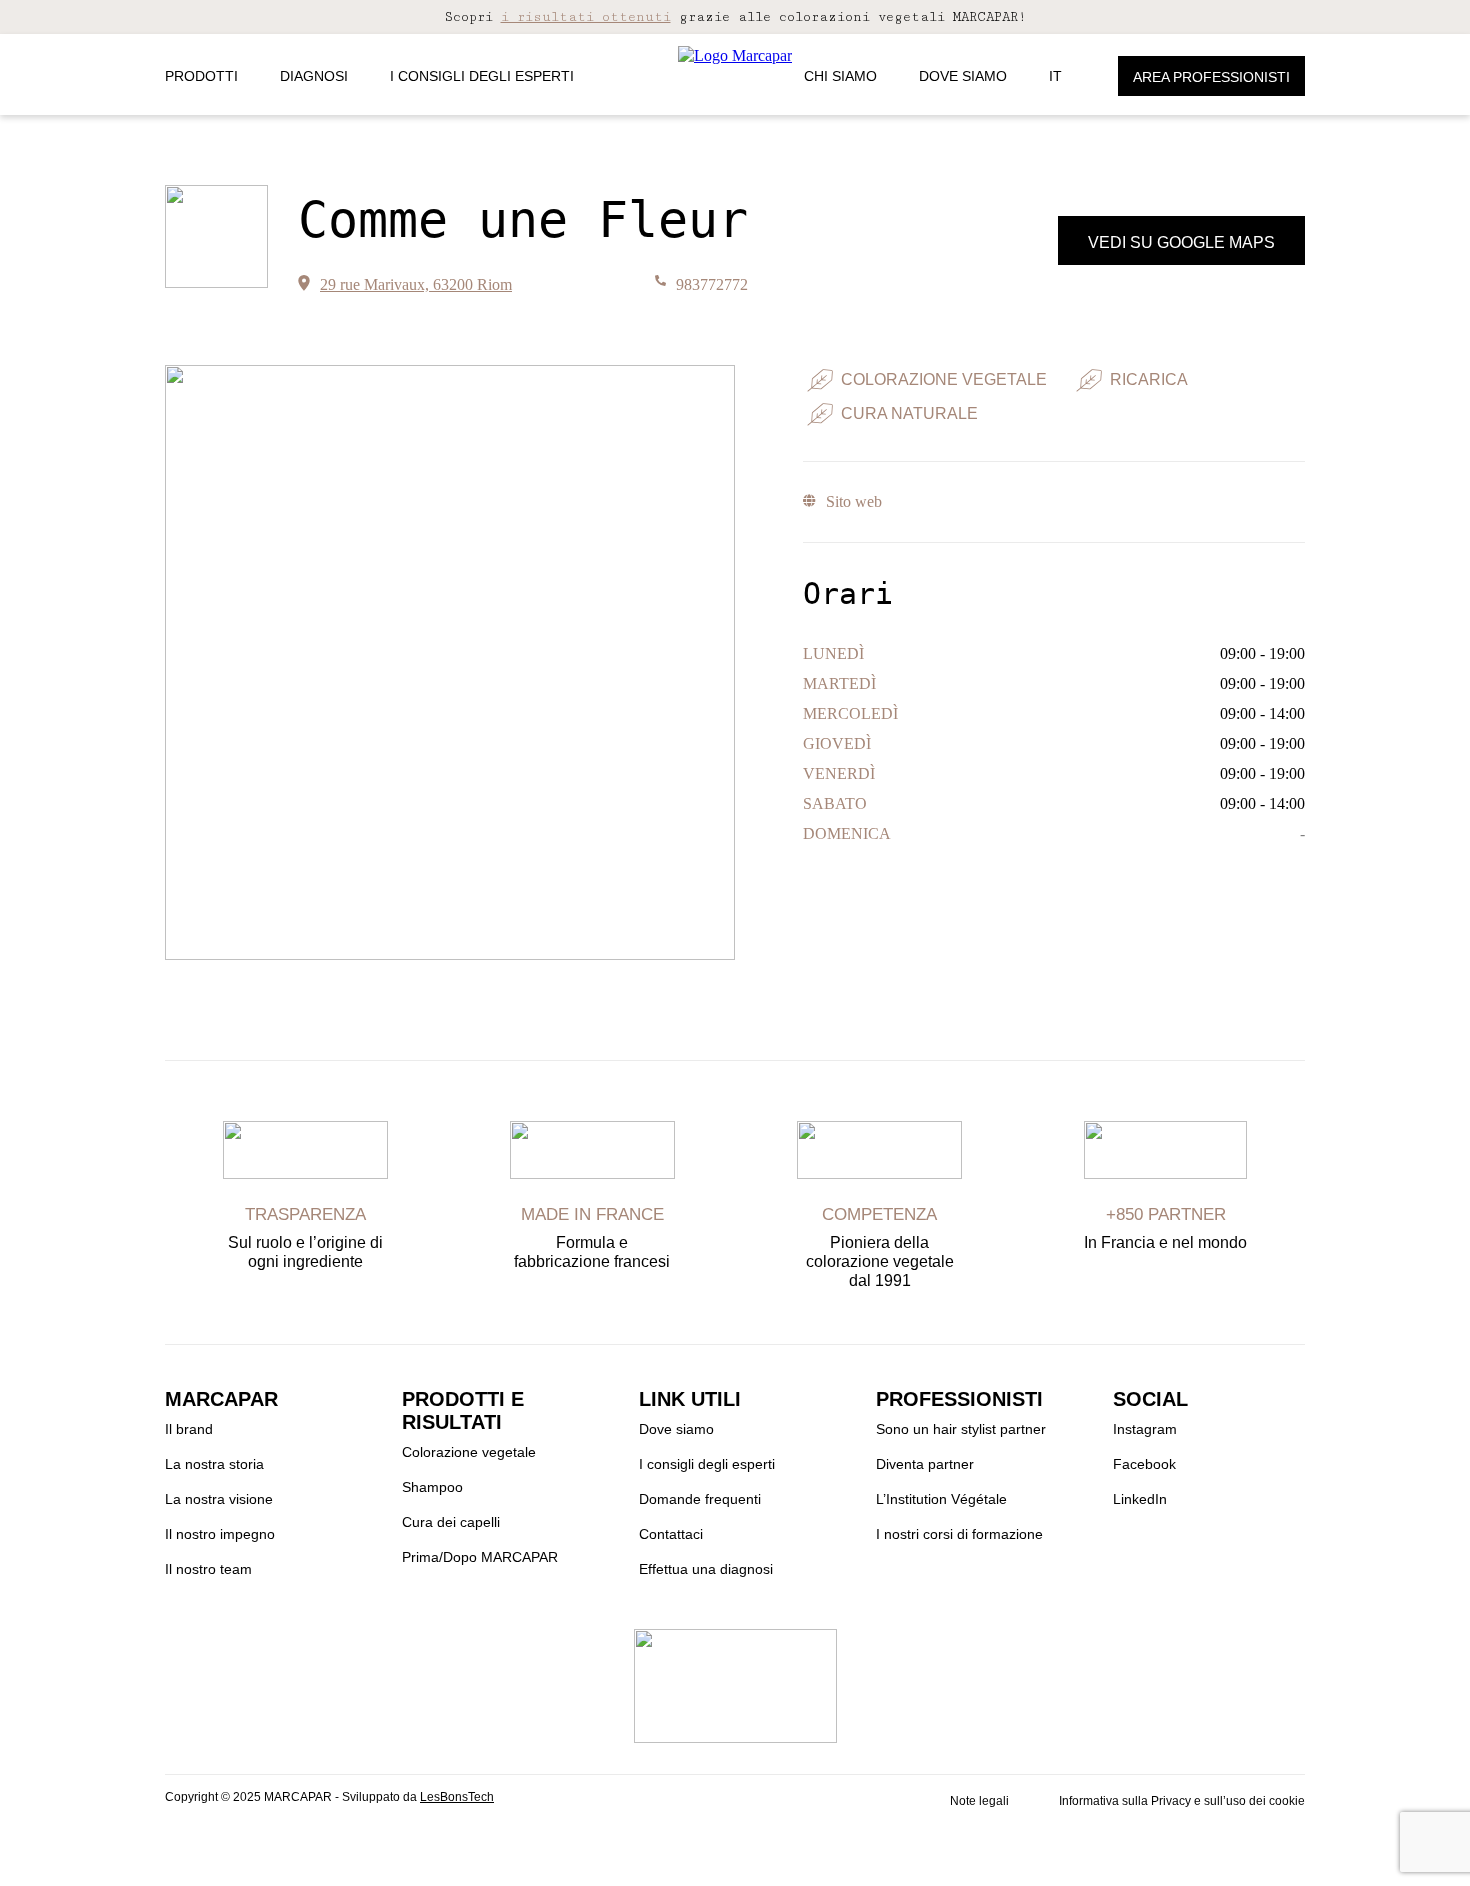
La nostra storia (214, 1464)
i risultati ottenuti (586, 17)
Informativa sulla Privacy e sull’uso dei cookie (1182, 1801)
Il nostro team (208, 1569)
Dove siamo (963, 76)
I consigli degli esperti (482, 76)
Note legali (979, 1801)
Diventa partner (925, 1464)
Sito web (853, 501)
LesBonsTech (457, 1797)
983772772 (712, 284)
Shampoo (432, 1487)
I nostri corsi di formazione (959, 1534)
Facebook (1144, 1464)
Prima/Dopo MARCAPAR (480, 1557)
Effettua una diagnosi (706, 1569)
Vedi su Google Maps (1181, 242)
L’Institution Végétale (941, 1499)
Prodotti (201, 76)
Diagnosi (314, 76)
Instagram (1145, 1429)
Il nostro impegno (220, 1534)
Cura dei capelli (451, 1522)
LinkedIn (1140, 1499)
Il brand (189, 1429)
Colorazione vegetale (469, 1452)
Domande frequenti (700, 1499)
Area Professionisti (1211, 77)
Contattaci (671, 1534)
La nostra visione (219, 1499)
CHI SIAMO (840, 76)
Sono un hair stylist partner (961, 1429)
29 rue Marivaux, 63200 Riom (416, 284)
